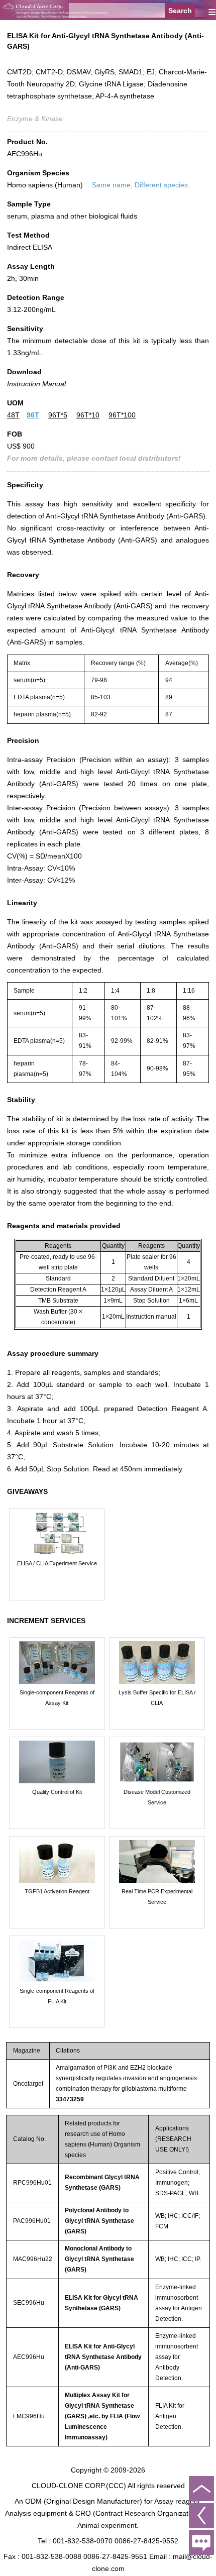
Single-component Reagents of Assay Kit (57, 1698)
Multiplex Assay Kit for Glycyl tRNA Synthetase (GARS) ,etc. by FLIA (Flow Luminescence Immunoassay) (102, 2416)
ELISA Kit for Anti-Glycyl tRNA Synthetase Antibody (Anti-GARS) (103, 2357)
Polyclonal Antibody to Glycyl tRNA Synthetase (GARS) (99, 2221)
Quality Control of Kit (57, 1792)
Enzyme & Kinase (35, 119)
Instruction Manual (36, 384)
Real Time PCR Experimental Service (157, 1897)
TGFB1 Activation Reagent (57, 1891)
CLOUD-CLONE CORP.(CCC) (79, 2486)
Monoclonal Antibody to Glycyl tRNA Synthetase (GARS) (99, 2259)
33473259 (70, 2099)
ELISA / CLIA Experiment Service (57, 1563)
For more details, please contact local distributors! (94, 458)
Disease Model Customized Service (157, 1797)
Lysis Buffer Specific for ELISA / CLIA (157, 1698)
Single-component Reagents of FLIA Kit (57, 1996)
